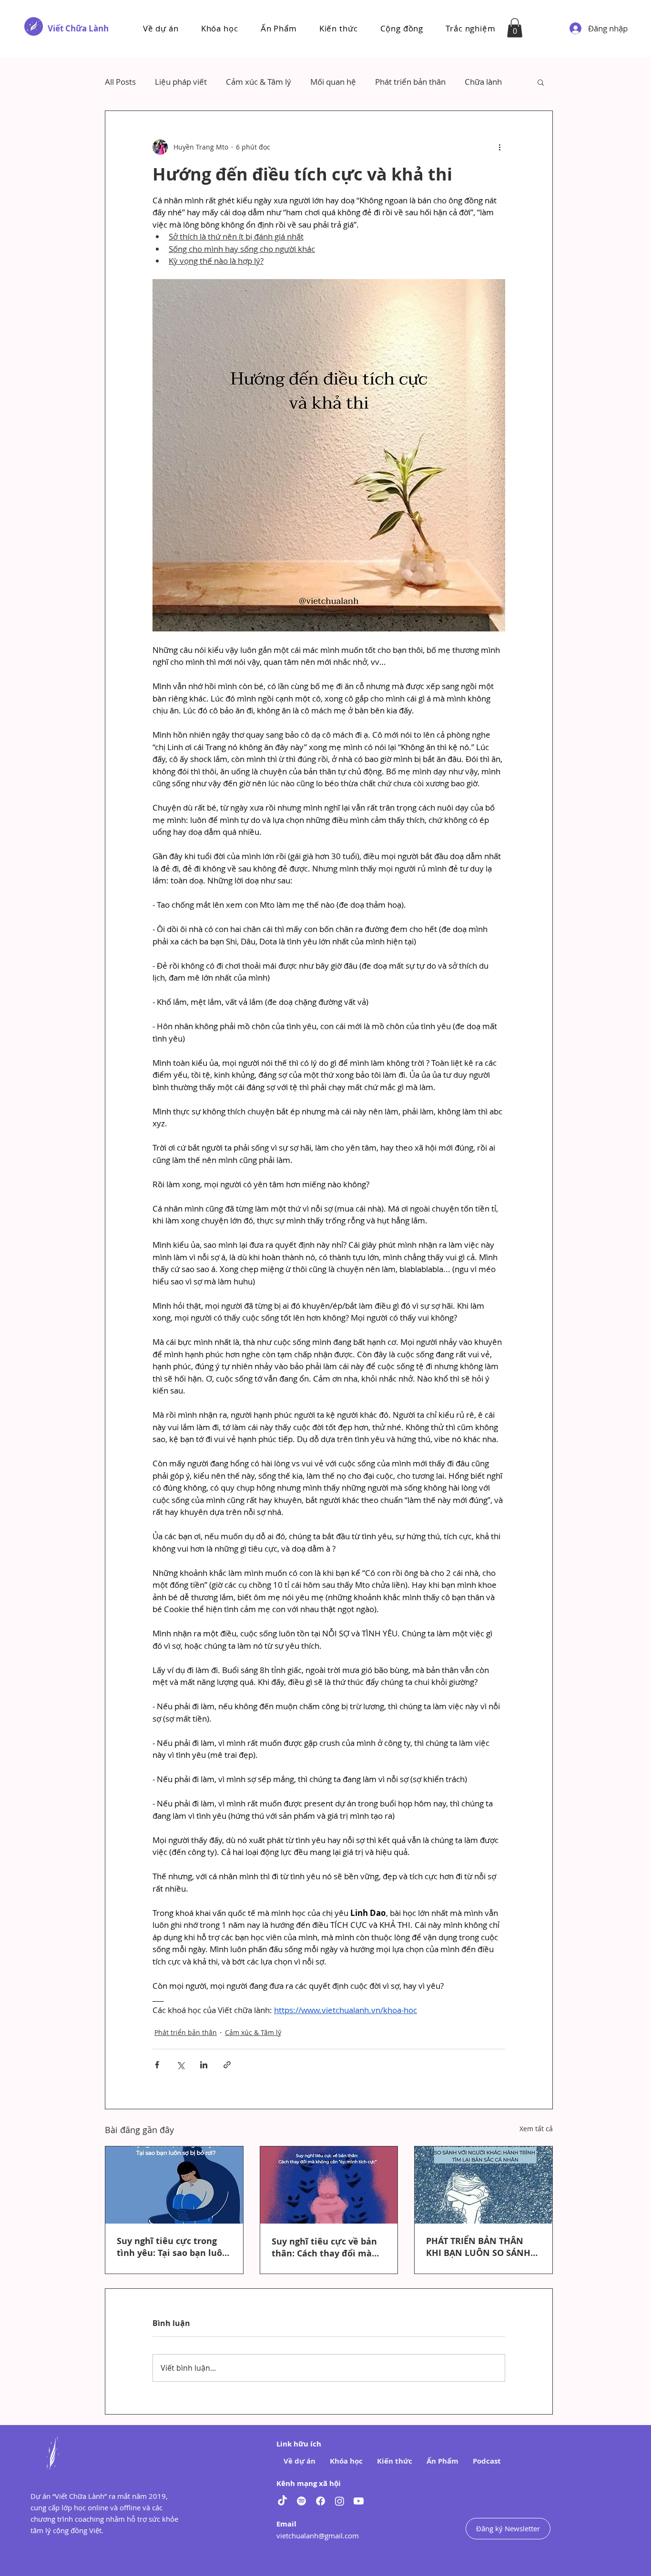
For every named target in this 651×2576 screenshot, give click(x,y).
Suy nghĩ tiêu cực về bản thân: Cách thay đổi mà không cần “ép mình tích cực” (324, 2247)
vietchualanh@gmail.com (318, 2536)
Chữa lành (483, 82)
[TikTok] (282, 2501)
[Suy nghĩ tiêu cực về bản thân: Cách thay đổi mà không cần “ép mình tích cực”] (329, 2185)
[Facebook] (320, 2501)
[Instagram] (340, 2501)
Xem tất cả (536, 2129)
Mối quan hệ (333, 82)
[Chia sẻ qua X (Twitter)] (180, 2065)
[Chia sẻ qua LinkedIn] (204, 2065)
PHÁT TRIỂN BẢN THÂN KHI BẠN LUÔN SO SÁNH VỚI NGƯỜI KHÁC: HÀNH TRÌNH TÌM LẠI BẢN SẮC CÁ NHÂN (483, 2247)
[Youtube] (359, 2501)
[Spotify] (301, 2501)
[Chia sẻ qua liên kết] (227, 2065)
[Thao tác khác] (499, 147)
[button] (219, 28)
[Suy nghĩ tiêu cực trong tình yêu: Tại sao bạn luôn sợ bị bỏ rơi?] (174, 2185)
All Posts (120, 82)
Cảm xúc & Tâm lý (259, 82)
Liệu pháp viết (181, 82)
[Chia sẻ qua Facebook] (157, 2065)
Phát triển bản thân (410, 82)
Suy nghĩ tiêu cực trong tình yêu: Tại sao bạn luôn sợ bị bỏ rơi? (172, 2247)
